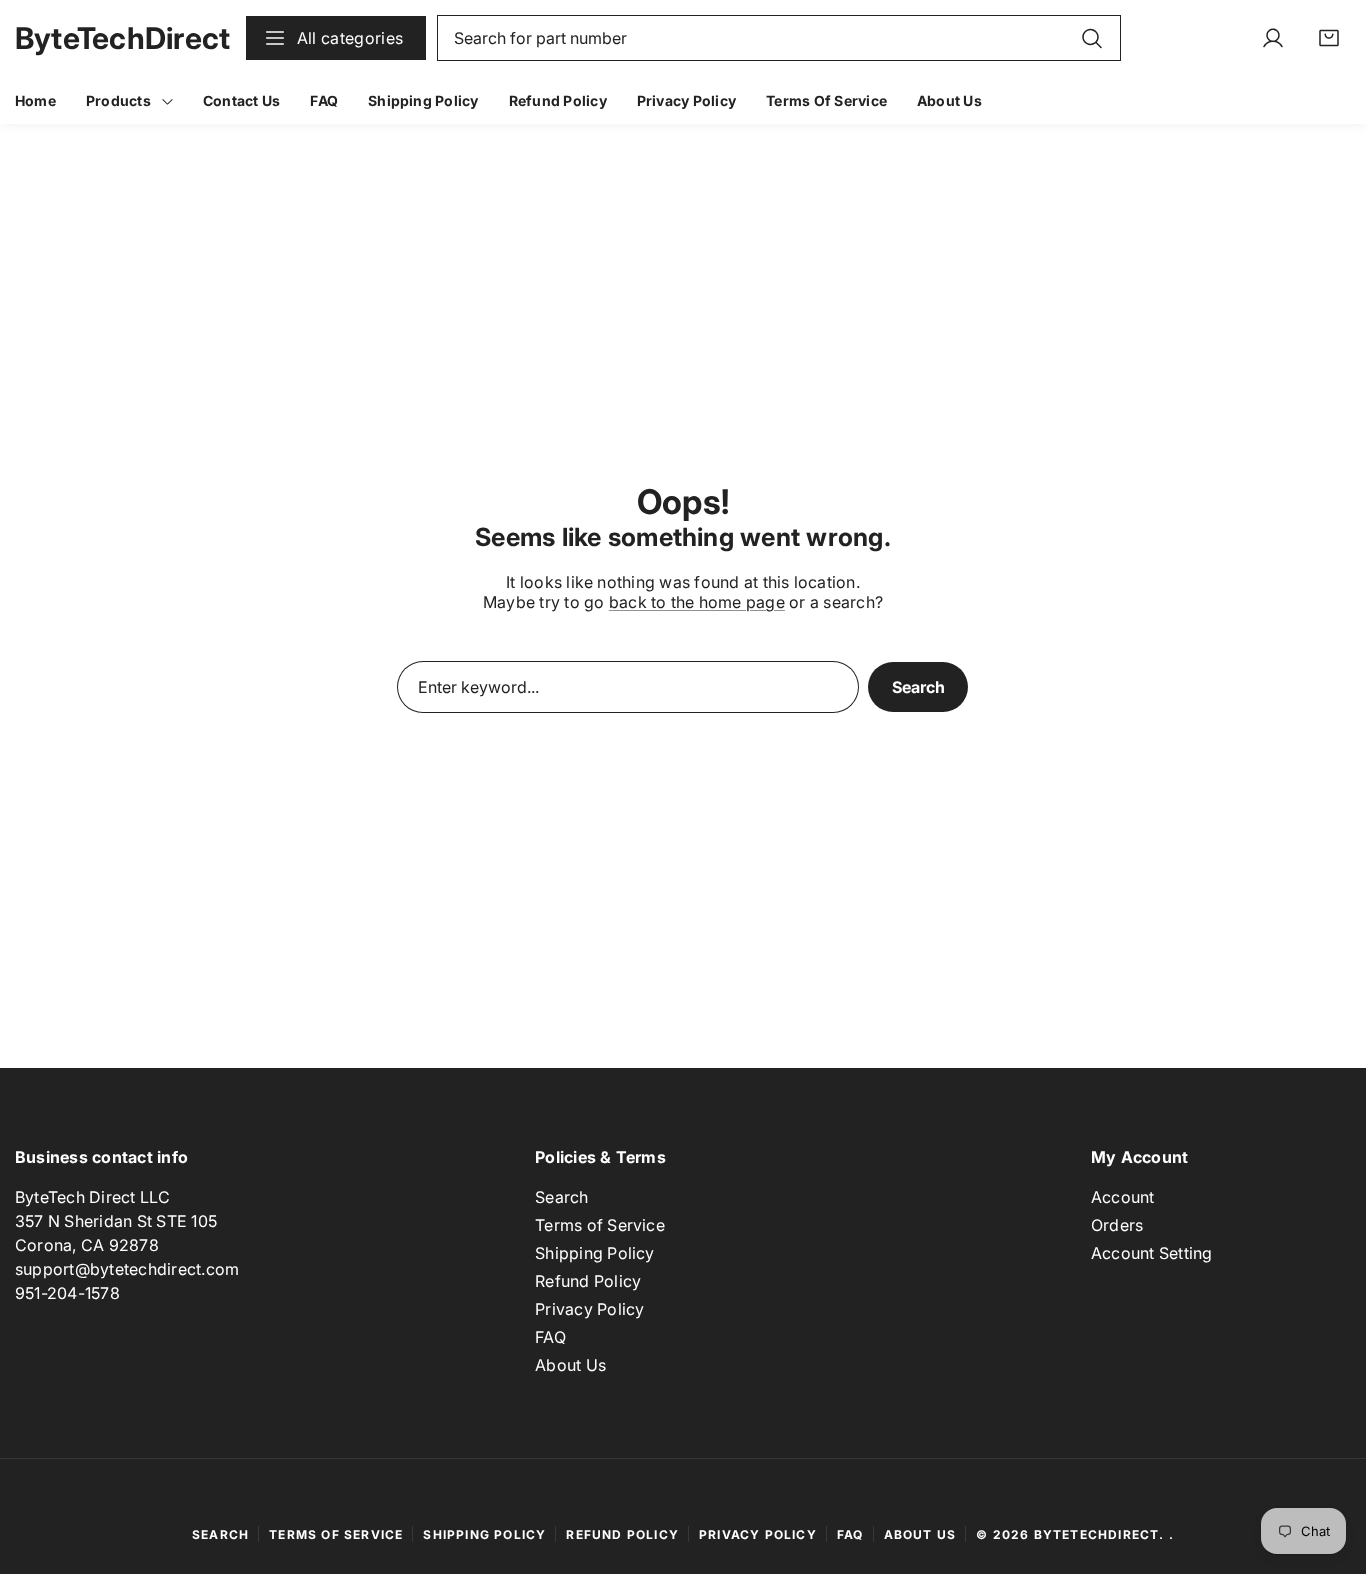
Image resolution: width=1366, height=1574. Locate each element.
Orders (1117, 1226)
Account (1123, 1198)
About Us (570, 1366)
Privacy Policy (589, 1310)
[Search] (1092, 38)
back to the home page (697, 602)
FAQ (550, 1338)
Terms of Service (600, 1226)
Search (918, 687)
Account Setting (1152, 1254)
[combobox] (779, 38)
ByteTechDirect (1097, 1534)
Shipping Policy (595, 1254)
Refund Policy (588, 1282)
